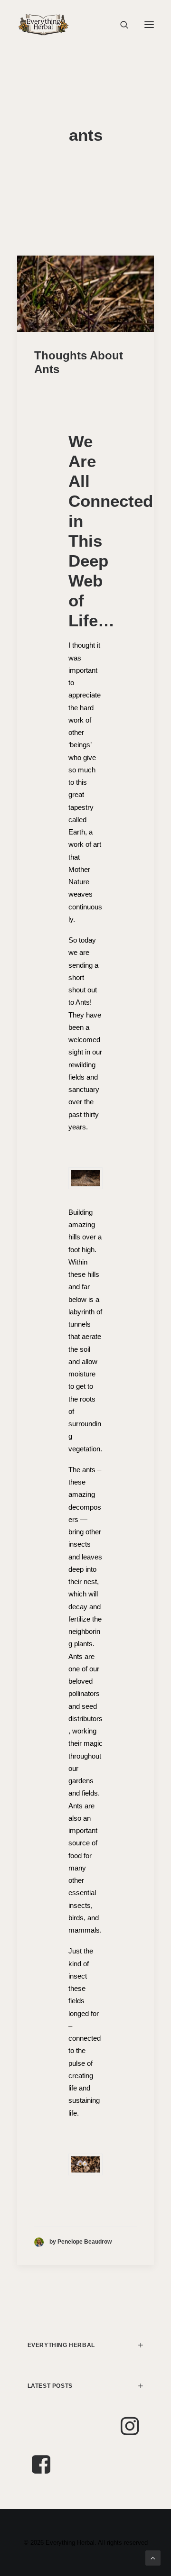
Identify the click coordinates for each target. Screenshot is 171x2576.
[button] (149, 25)
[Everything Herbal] (43, 25)
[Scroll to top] (153, 2557)
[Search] (120, 25)
